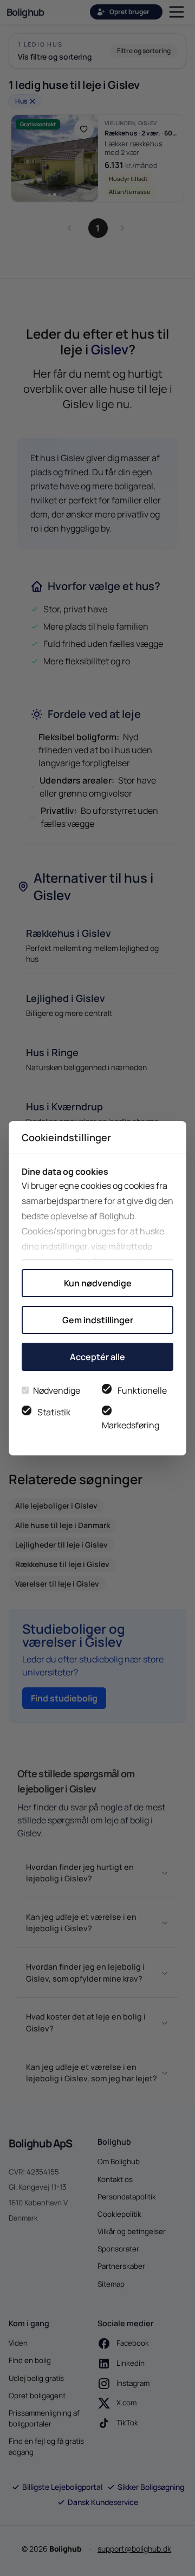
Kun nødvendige (98, 1283)
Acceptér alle (97, 1357)
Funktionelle (142, 1390)
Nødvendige (57, 1390)
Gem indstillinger (98, 1320)
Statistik (54, 1412)
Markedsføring (131, 1425)
